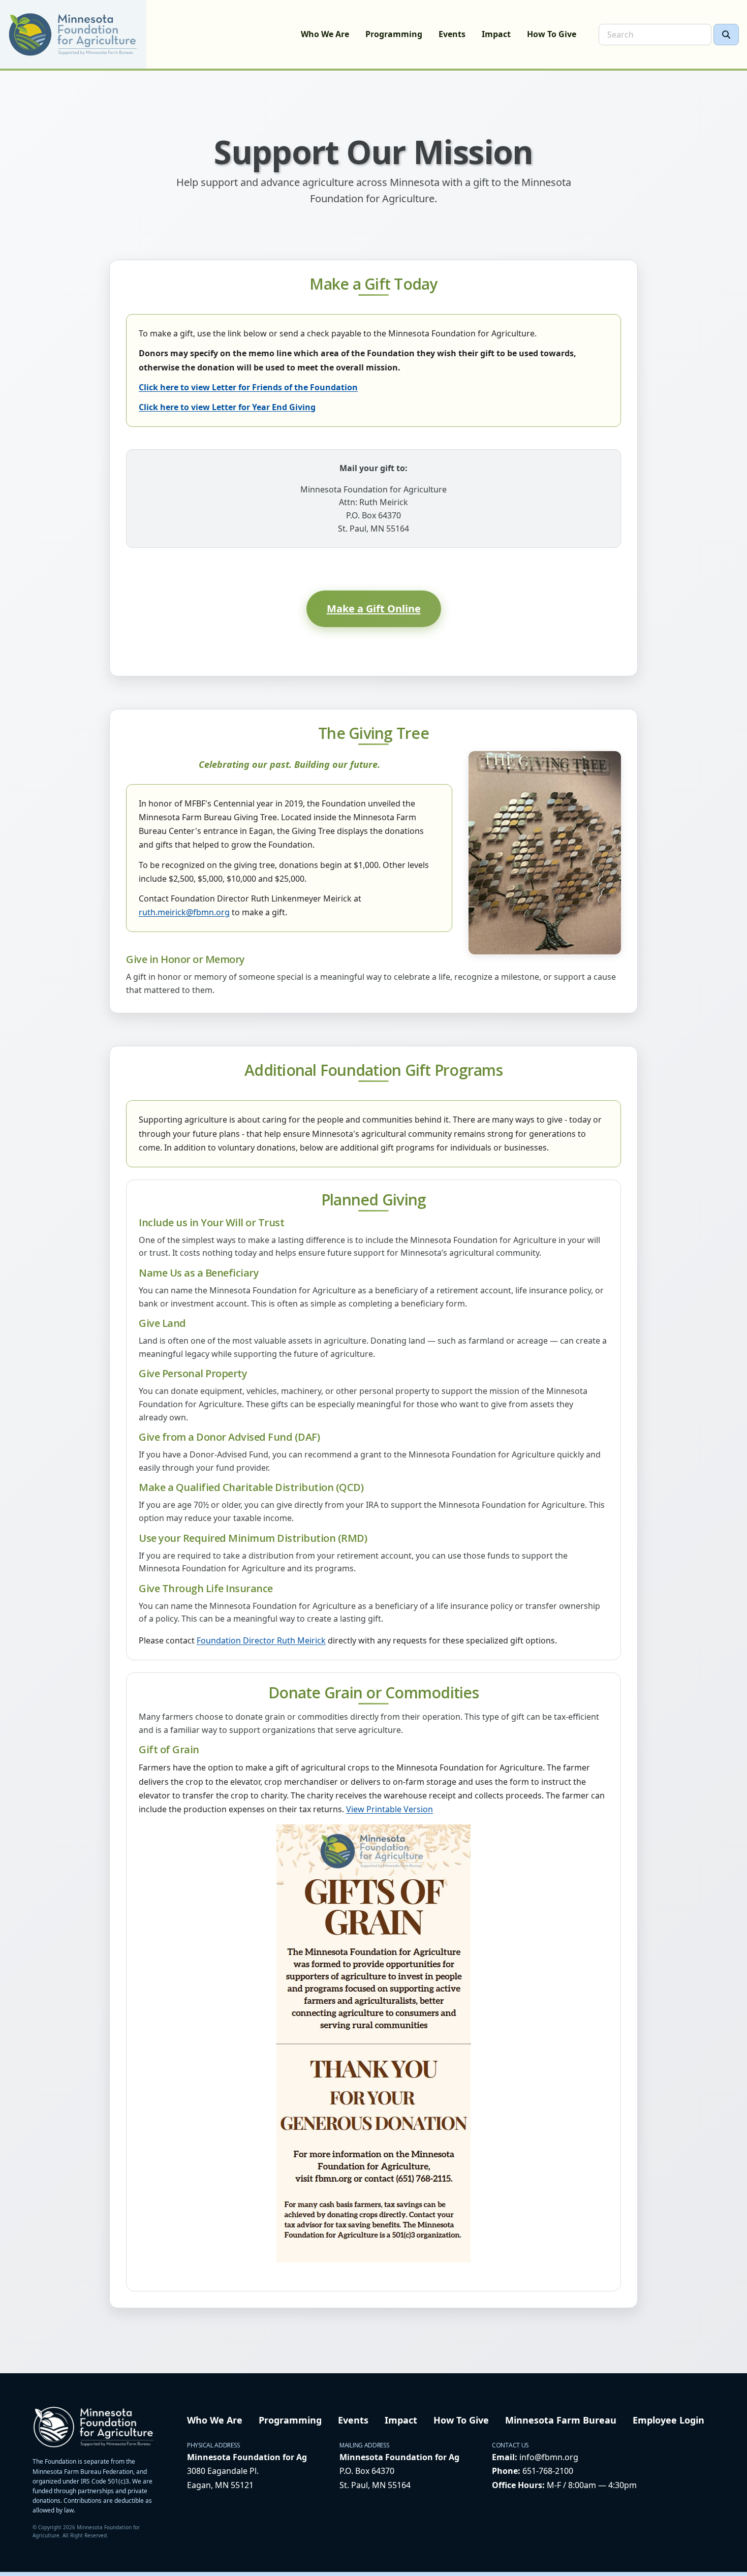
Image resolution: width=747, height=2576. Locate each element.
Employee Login (668, 2420)
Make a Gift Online (374, 609)
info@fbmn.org (549, 2457)
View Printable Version (390, 1809)
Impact (496, 34)
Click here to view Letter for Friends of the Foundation (248, 387)
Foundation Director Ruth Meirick (261, 1640)
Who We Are (325, 34)
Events (452, 34)
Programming (394, 34)
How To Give (552, 34)
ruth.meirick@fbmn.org (184, 912)
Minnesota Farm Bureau (561, 2420)
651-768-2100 (548, 2471)
